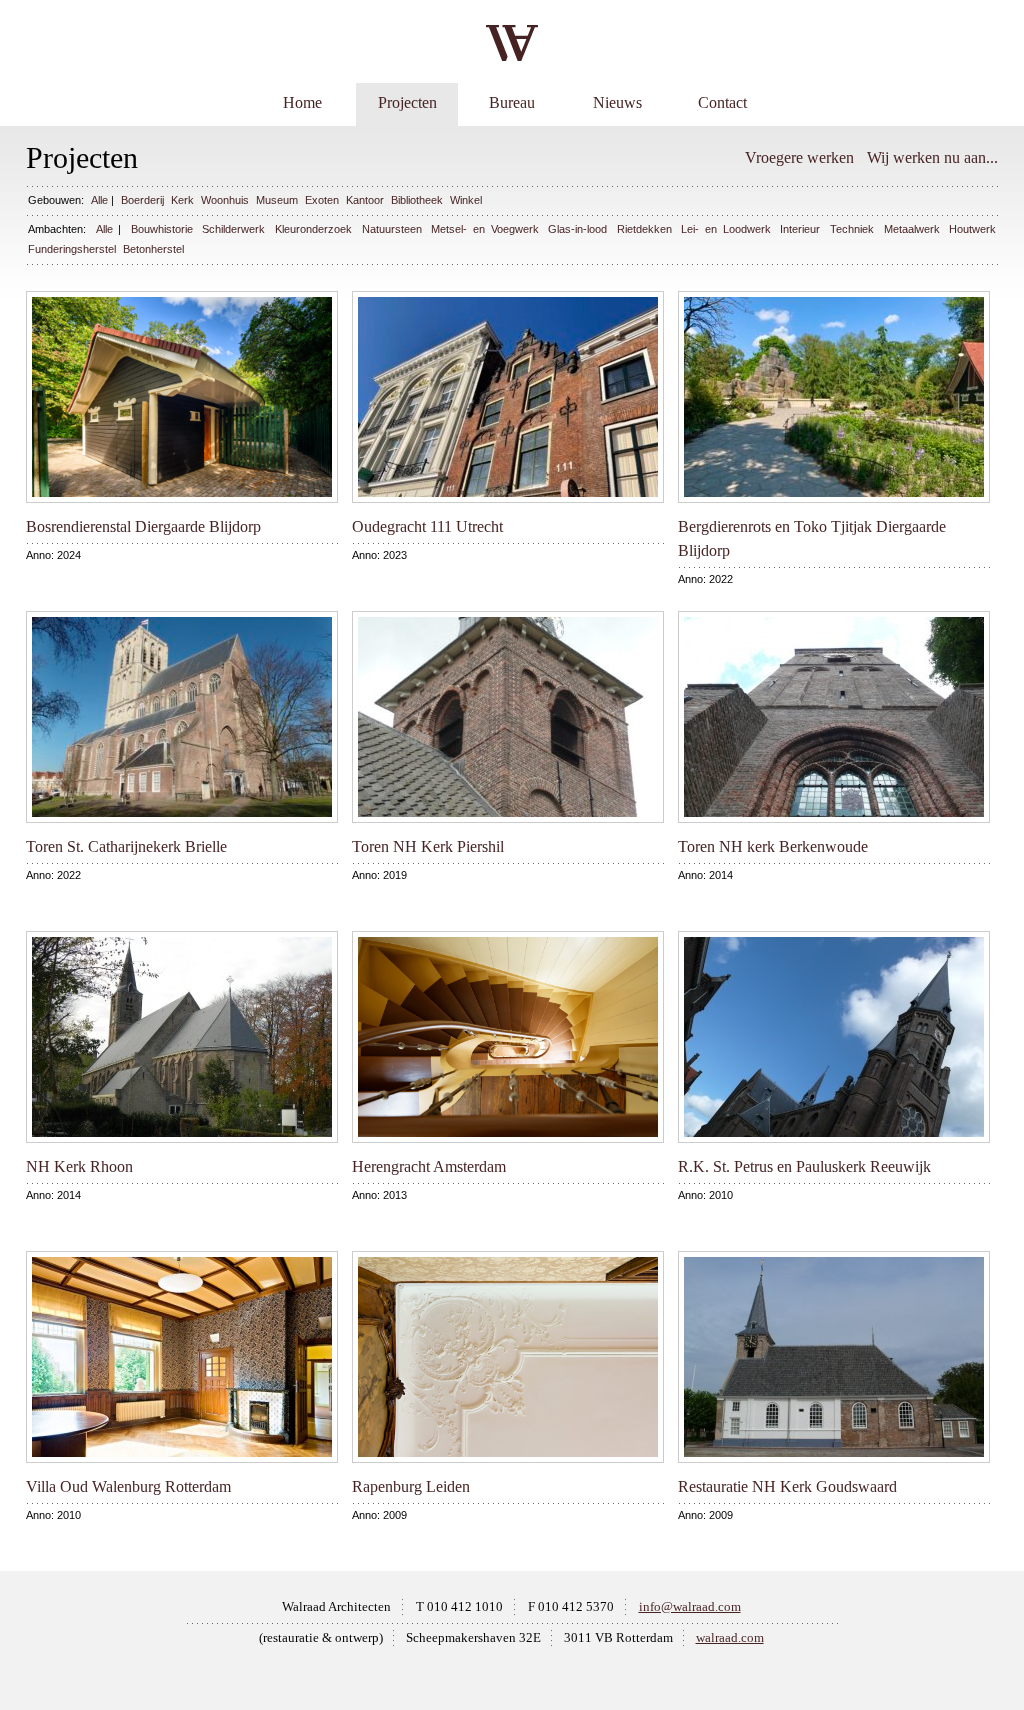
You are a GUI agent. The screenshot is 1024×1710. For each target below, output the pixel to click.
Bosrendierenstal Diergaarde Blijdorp (143, 526)
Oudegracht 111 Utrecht (427, 526)
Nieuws (617, 102)
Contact (722, 102)
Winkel (466, 200)
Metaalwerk (912, 229)
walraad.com (730, 1638)
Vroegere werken (799, 157)
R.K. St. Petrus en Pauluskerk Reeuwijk (804, 1166)
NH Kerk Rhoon (79, 1166)
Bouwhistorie (162, 229)
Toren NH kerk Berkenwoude (773, 846)
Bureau (512, 102)
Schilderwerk (233, 229)
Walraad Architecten (336, 1607)
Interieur (800, 229)
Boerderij (142, 200)
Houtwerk (972, 229)
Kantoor (365, 200)
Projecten (407, 102)
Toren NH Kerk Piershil (428, 846)
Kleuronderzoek (313, 229)
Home (302, 102)
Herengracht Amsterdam (429, 1166)
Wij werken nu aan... (932, 157)
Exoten (322, 200)
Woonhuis (225, 200)
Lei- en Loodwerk (725, 229)
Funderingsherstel (72, 249)
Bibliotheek (417, 200)
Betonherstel (153, 249)
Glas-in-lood (577, 229)
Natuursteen (392, 229)
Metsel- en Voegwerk (484, 229)
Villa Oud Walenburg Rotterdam (128, 1486)
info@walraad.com (690, 1607)
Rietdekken (644, 229)
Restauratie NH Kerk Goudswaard (787, 1486)
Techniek (852, 229)
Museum (277, 200)
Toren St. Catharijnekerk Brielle (126, 846)
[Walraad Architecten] (512, 43)
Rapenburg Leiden (411, 1486)
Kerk (182, 200)
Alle (99, 200)
